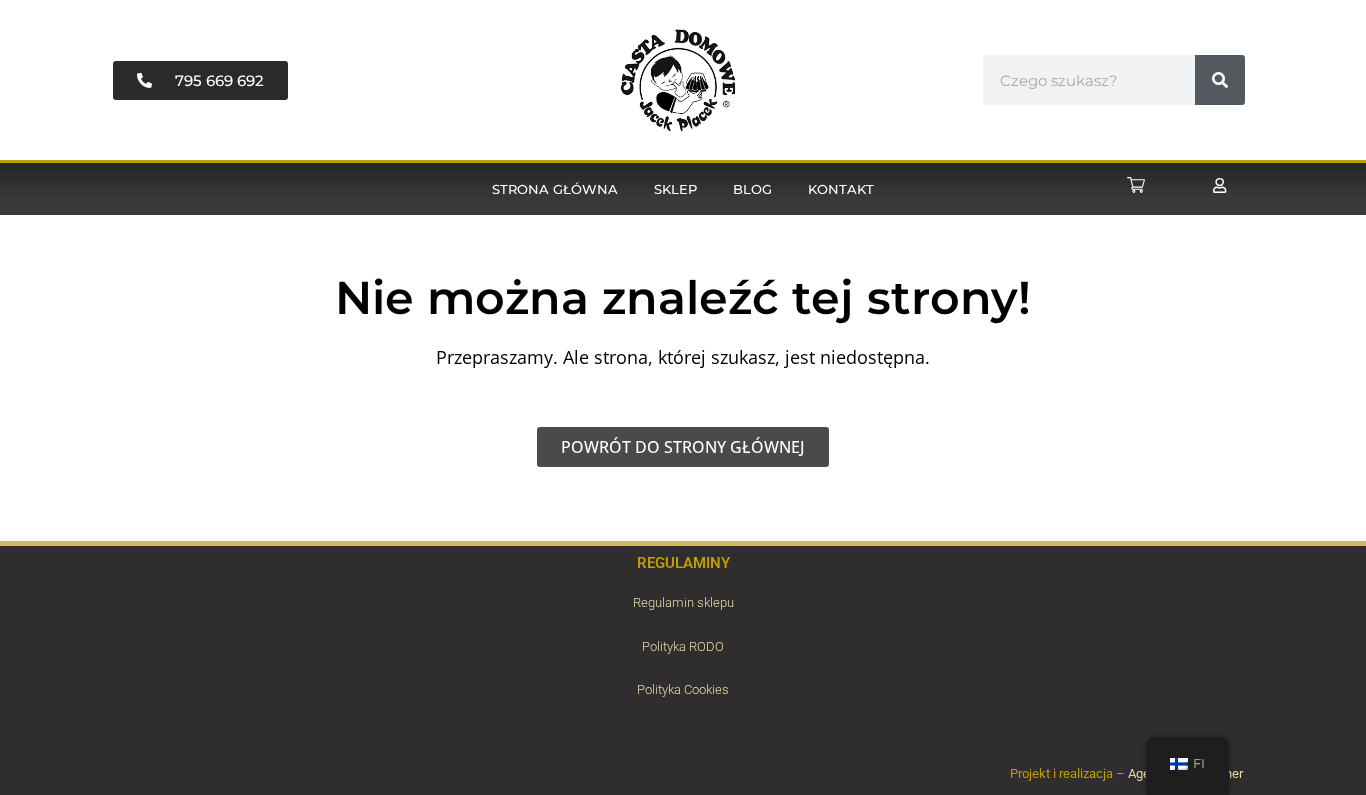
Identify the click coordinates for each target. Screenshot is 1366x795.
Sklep (675, 189)
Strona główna (555, 189)
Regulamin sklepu (683, 602)
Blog (752, 189)
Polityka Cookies (683, 689)
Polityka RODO (683, 646)
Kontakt (841, 189)
